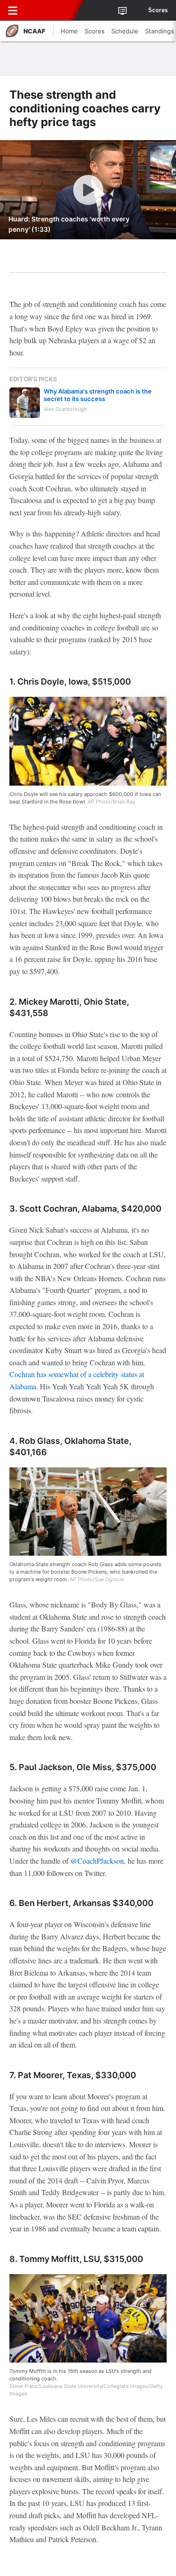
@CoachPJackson (97, 1861)
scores (158, 10)
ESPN (50, 10)
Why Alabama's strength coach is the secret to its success (98, 395)
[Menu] (13, 10)
